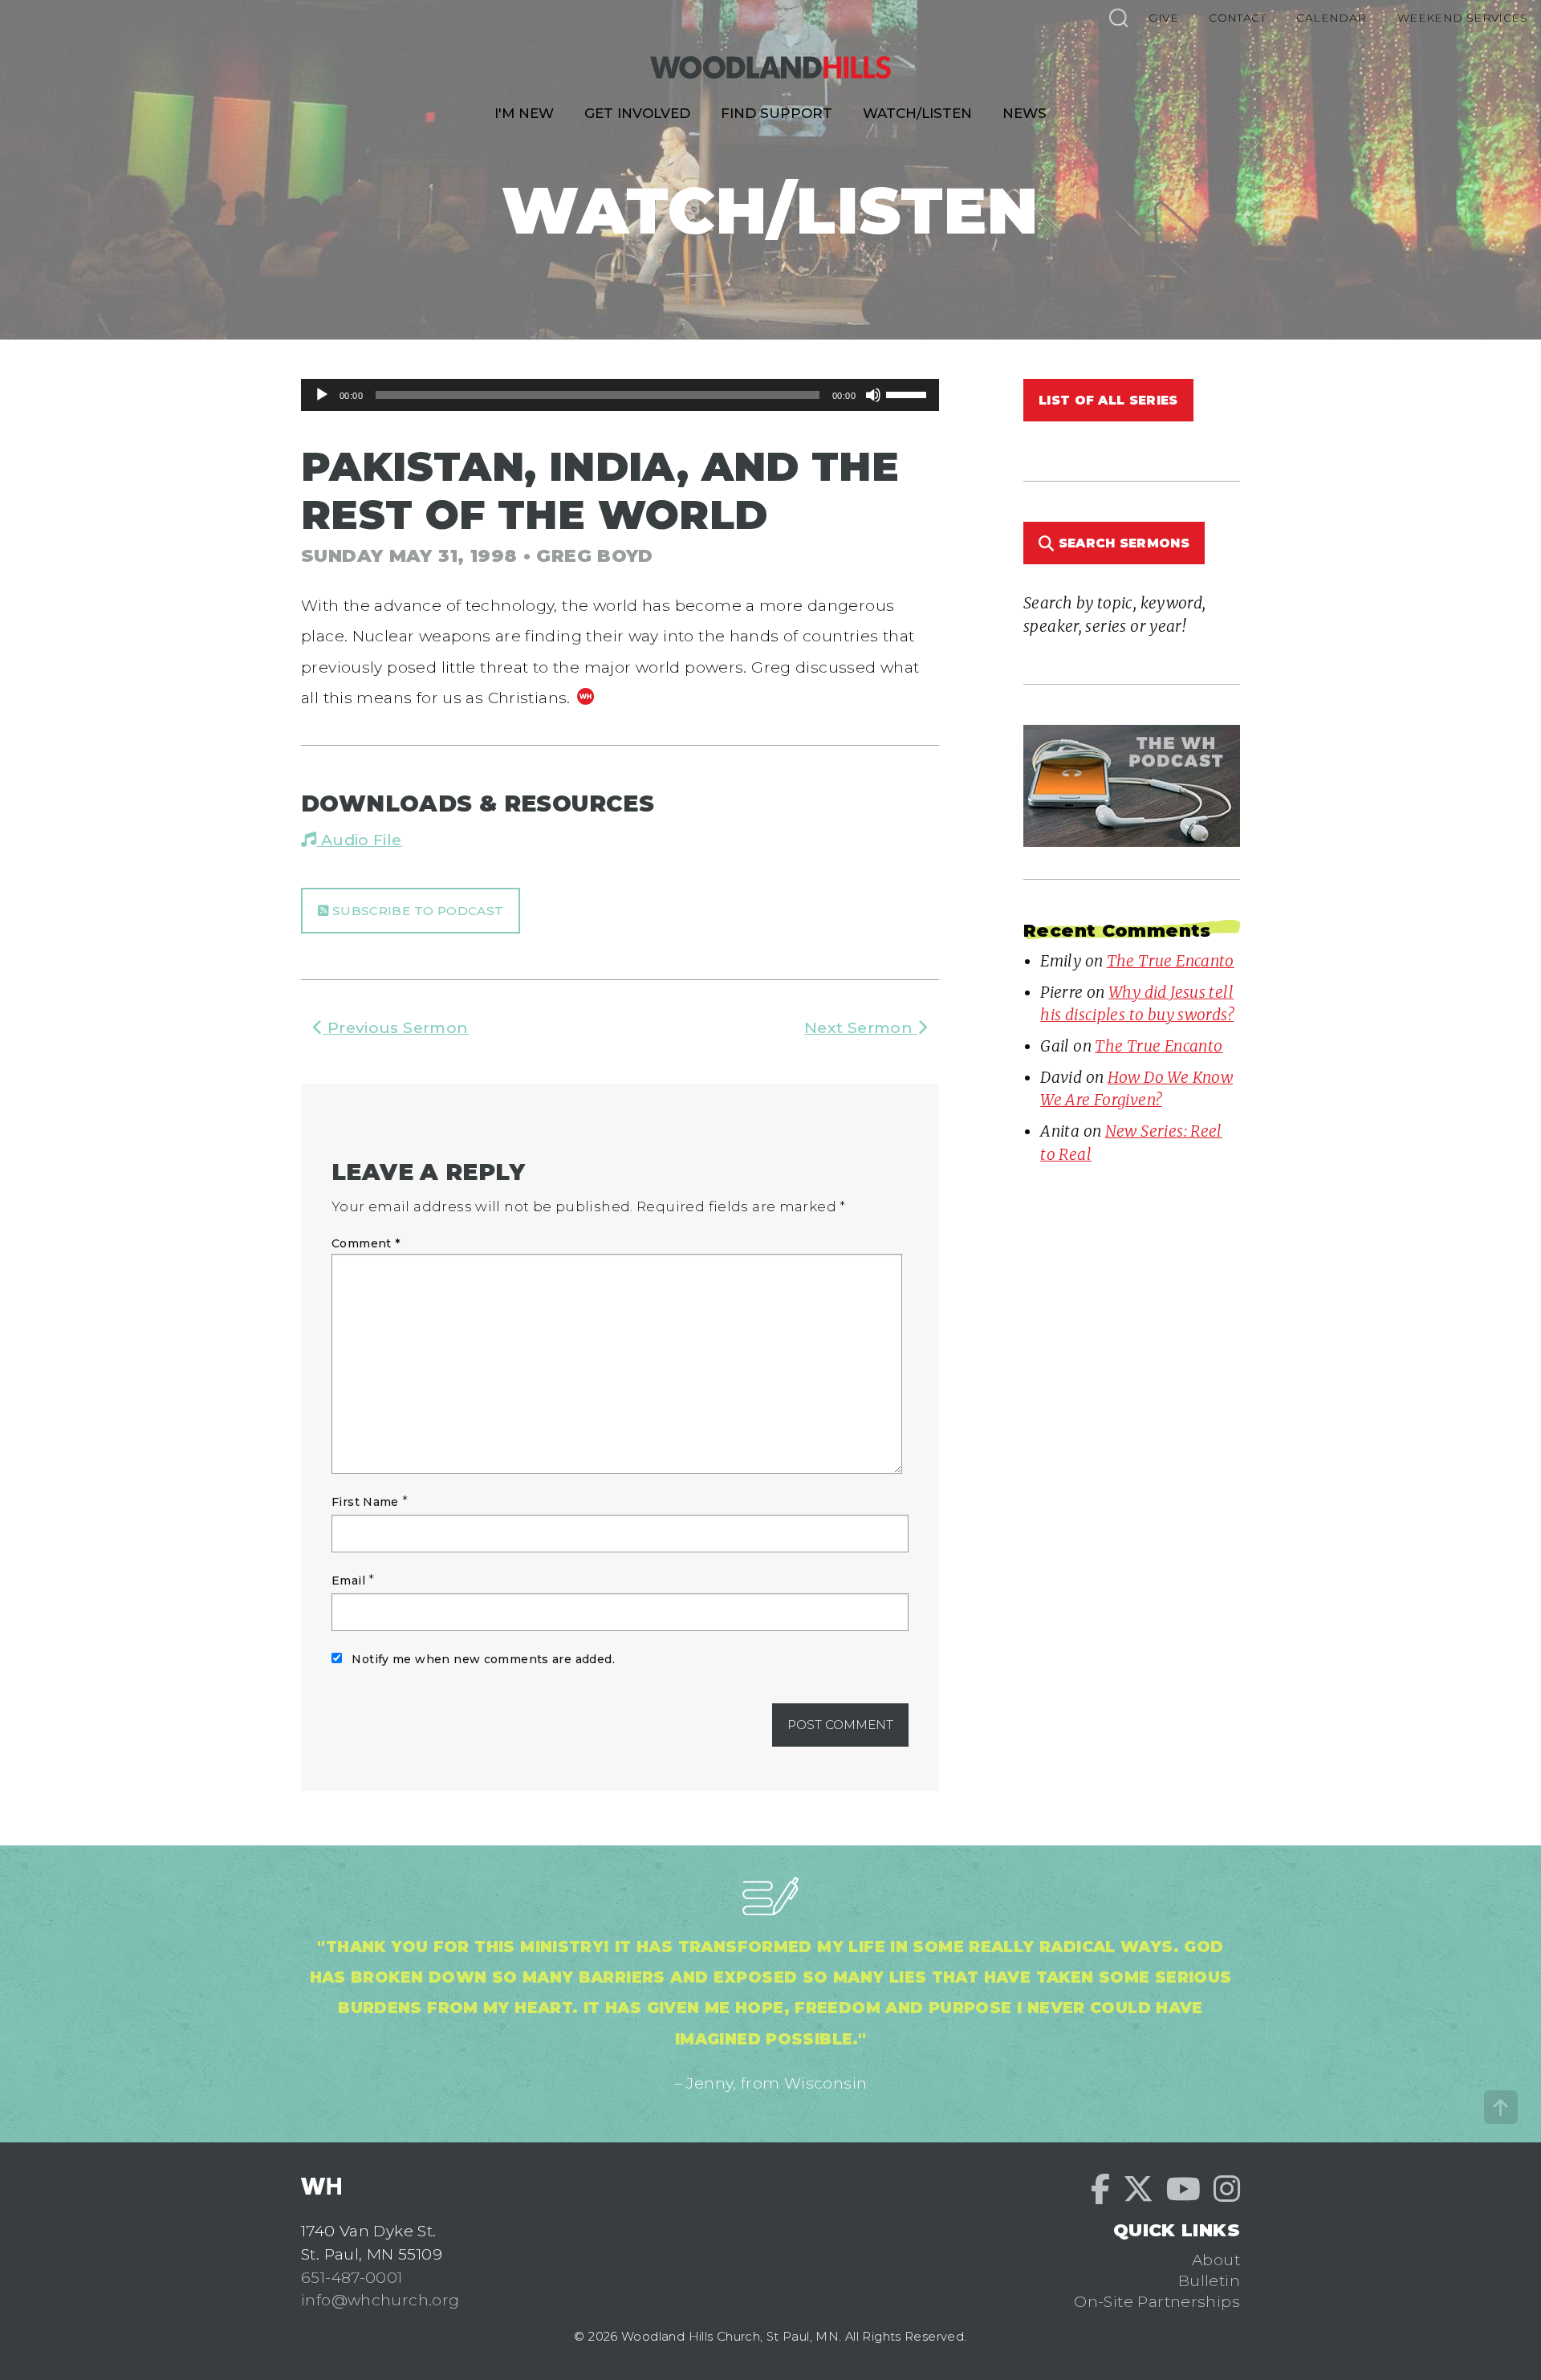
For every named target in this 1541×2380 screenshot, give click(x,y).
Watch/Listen (917, 113)
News (1025, 113)
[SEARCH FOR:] (1118, 17)
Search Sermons (1122, 543)
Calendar (1331, 18)
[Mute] (873, 395)
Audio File (359, 840)
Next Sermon (861, 1027)
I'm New (524, 113)
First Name (365, 1502)
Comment (366, 1243)
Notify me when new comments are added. (483, 1659)
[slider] (909, 393)
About (1216, 2260)
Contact (1237, 18)
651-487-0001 (352, 2277)
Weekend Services (1462, 18)
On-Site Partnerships (1157, 2301)
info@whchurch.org (380, 2300)
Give (1163, 18)
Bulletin (1209, 2280)
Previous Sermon (395, 1027)
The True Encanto (1171, 961)
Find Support (777, 113)
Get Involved (637, 113)
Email (348, 1581)
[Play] (322, 395)
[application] (620, 395)
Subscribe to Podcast (416, 911)
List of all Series (1108, 400)
